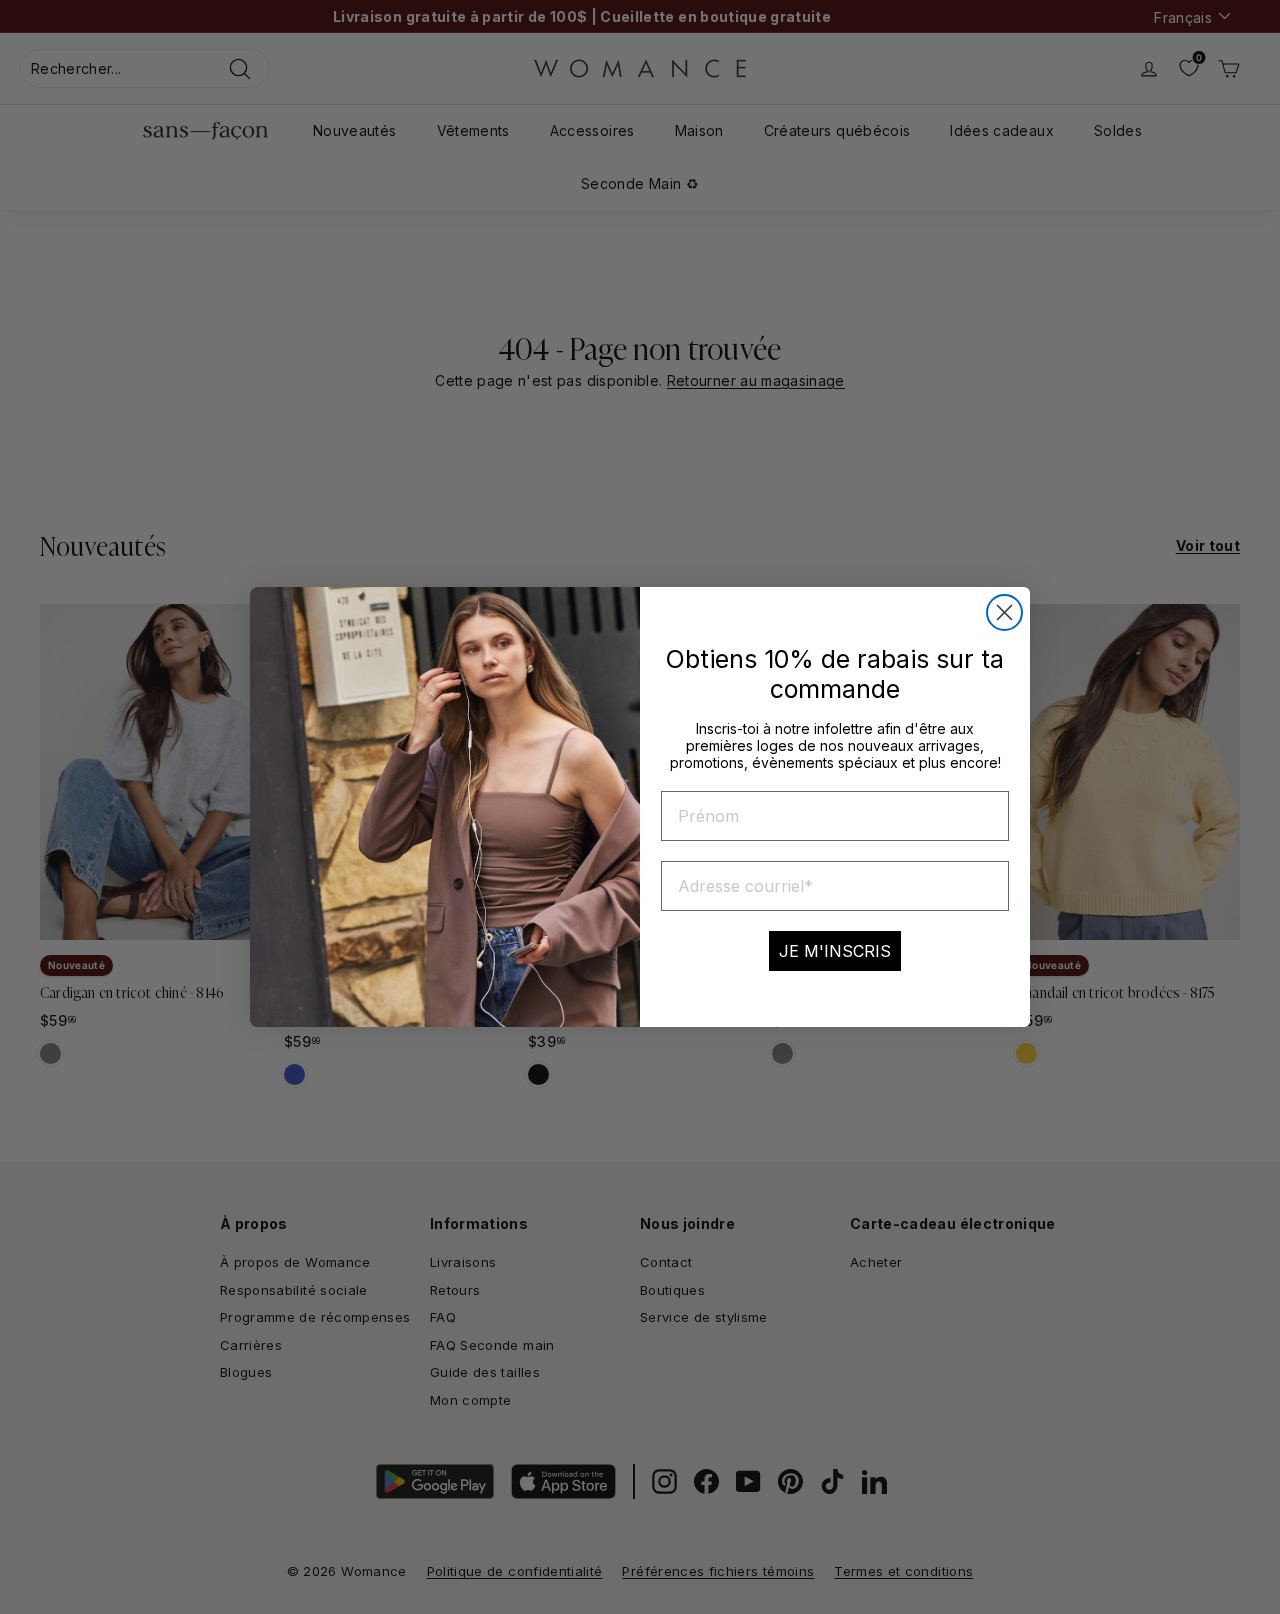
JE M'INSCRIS (835, 951)
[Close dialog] (1004, 612)
